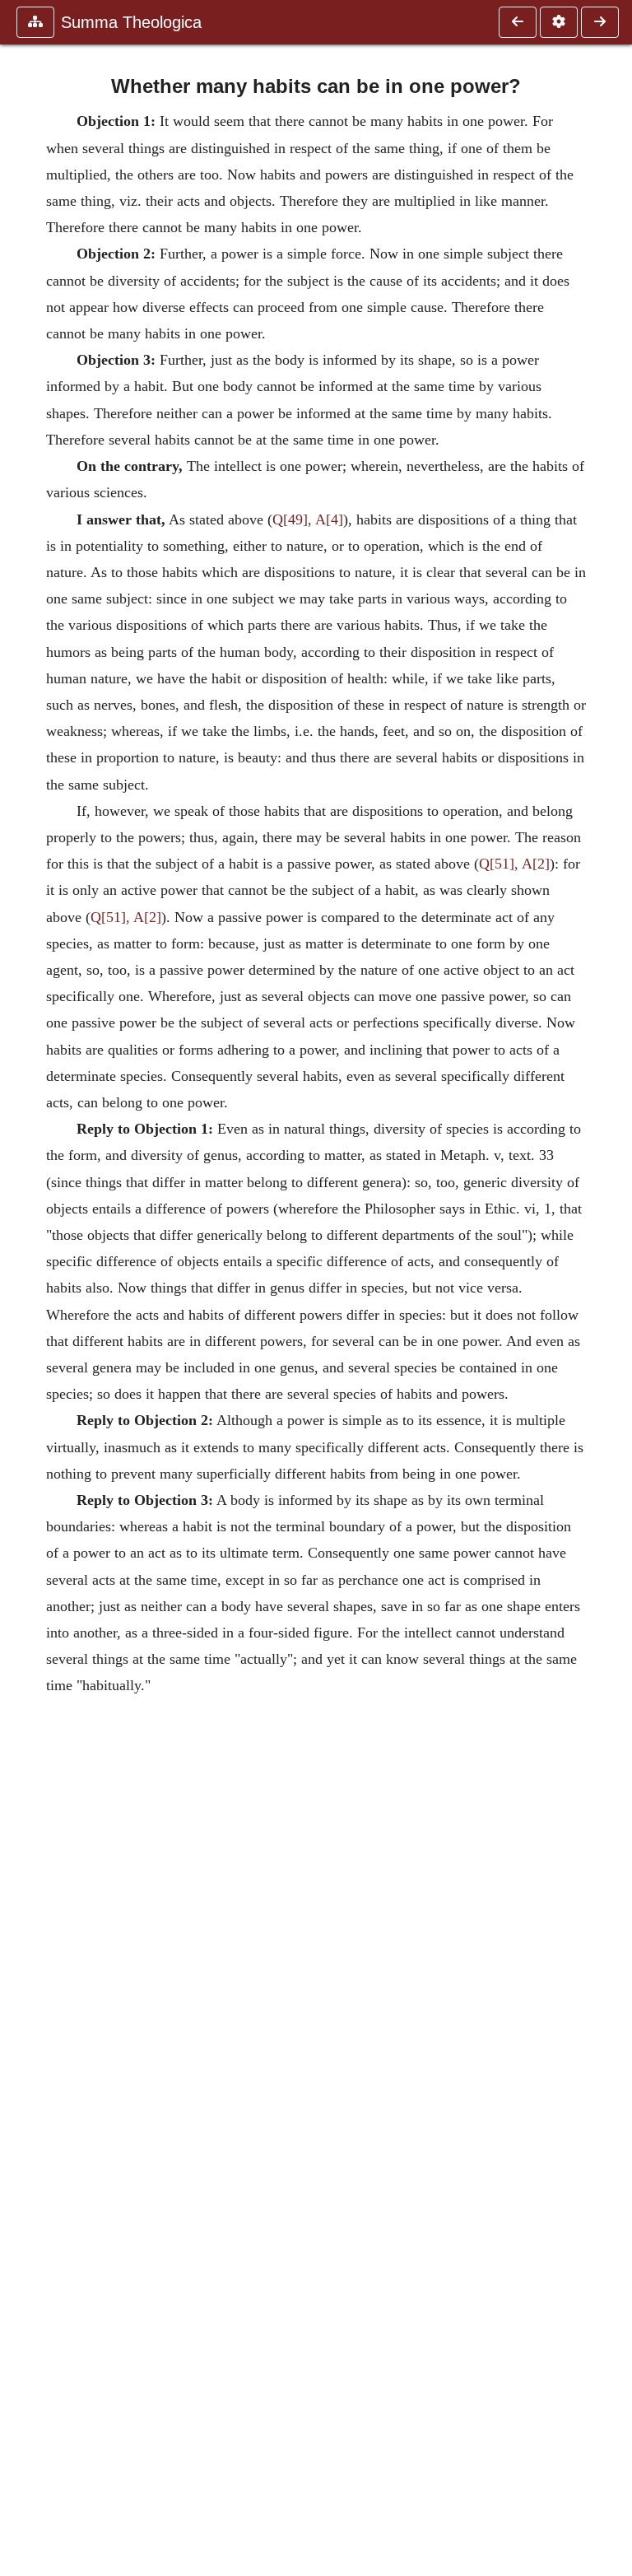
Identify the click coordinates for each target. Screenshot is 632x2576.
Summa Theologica (131, 22)
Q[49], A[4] (308, 519)
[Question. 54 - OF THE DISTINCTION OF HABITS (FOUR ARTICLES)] (518, 22)
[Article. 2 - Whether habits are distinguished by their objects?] (600, 22)
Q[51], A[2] (514, 864)
